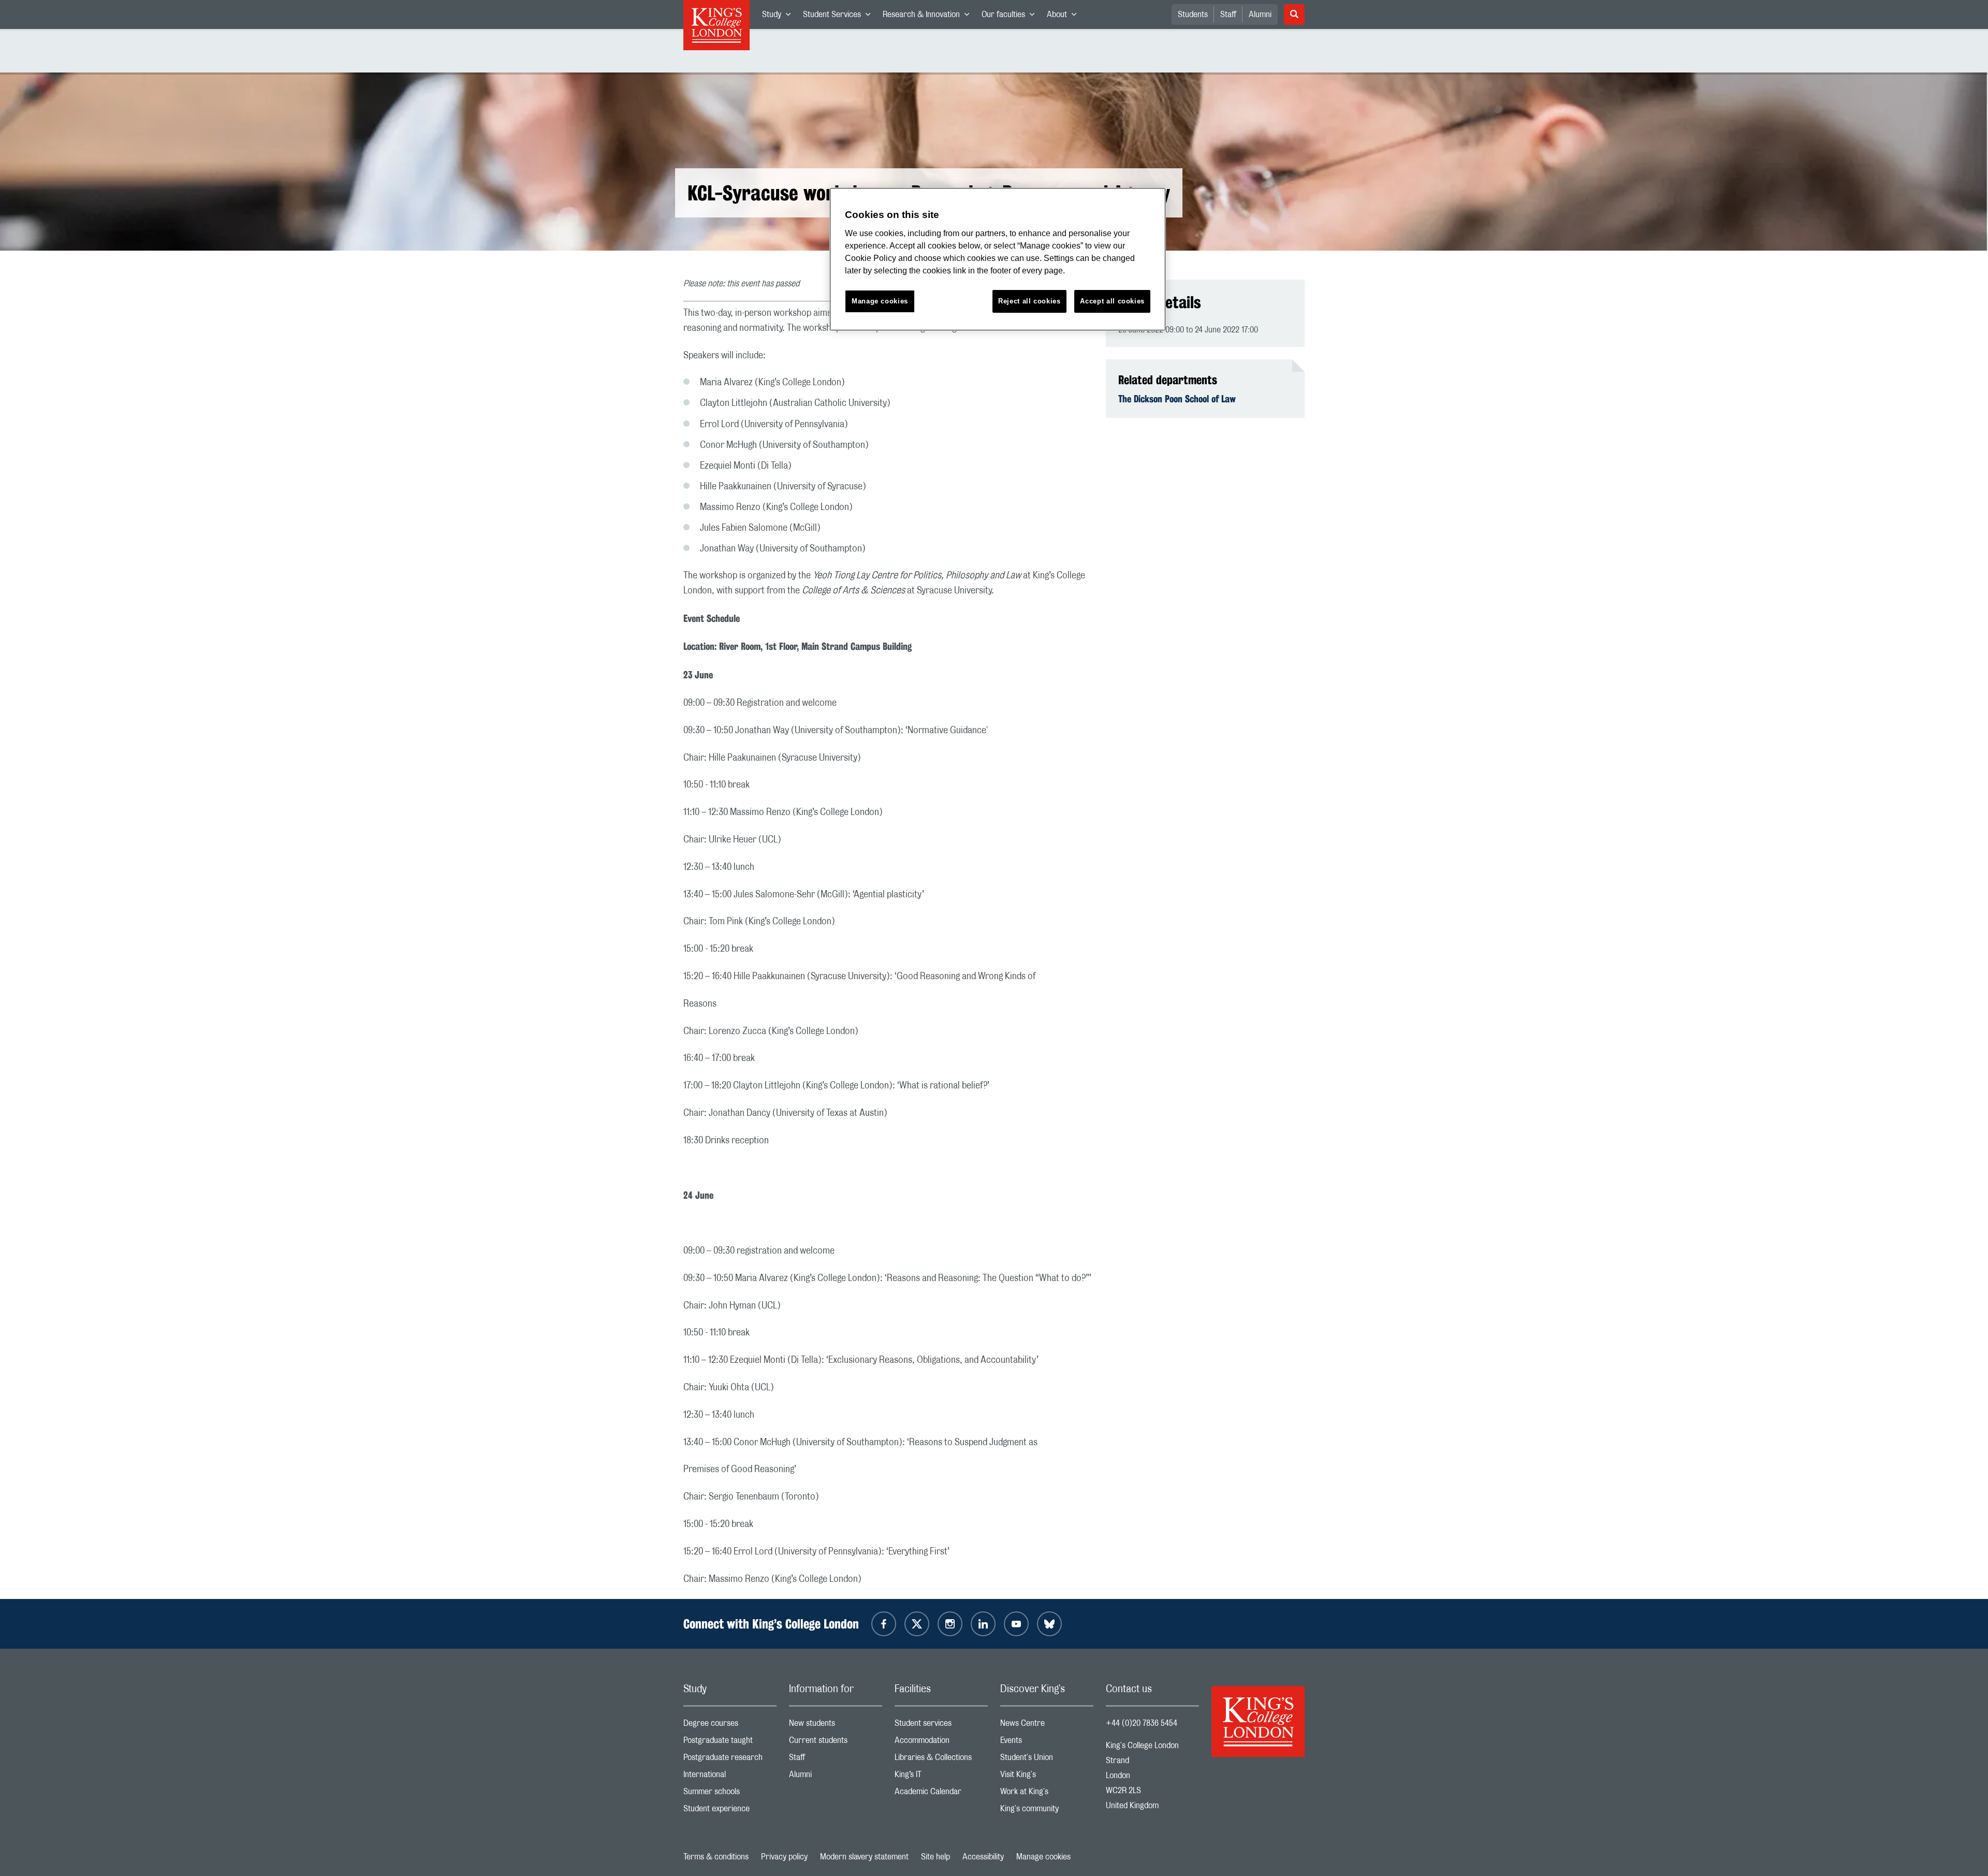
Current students (836, 1743)
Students (1193, 14)
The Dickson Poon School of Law (1177, 399)
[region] (998, 259)
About (1065, 17)
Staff (1228, 14)
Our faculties (1011, 17)
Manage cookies (1043, 1857)
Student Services (840, 17)
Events (1047, 1743)
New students (836, 1726)
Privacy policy (784, 1857)
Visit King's (1047, 1777)
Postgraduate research (730, 1760)
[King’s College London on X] (917, 1624)
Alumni (1260, 14)
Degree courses (730, 1726)
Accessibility (983, 1857)
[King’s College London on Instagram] (950, 1624)
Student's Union (1047, 1760)
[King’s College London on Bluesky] (1049, 1624)
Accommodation (941, 1743)
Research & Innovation (929, 17)
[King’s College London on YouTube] (1016, 1624)
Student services (941, 1726)
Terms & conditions (716, 1857)
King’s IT (941, 1777)
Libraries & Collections (941, 1760)
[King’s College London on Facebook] (884, 1624)
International (730, 1777)
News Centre (1047, 1726)
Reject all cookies (1029, 301)
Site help (935, 1857)
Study (779, 17)
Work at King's (1047, 1794)
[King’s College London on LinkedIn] (983, 1624)
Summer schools (730, 1794)
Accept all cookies (1112, 301)
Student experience (730, 1811)
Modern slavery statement (864, 1857)
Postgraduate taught (730, 1743)
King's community (1047, 1811)
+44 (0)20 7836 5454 (1142, 1723)
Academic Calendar (941, 1794)
